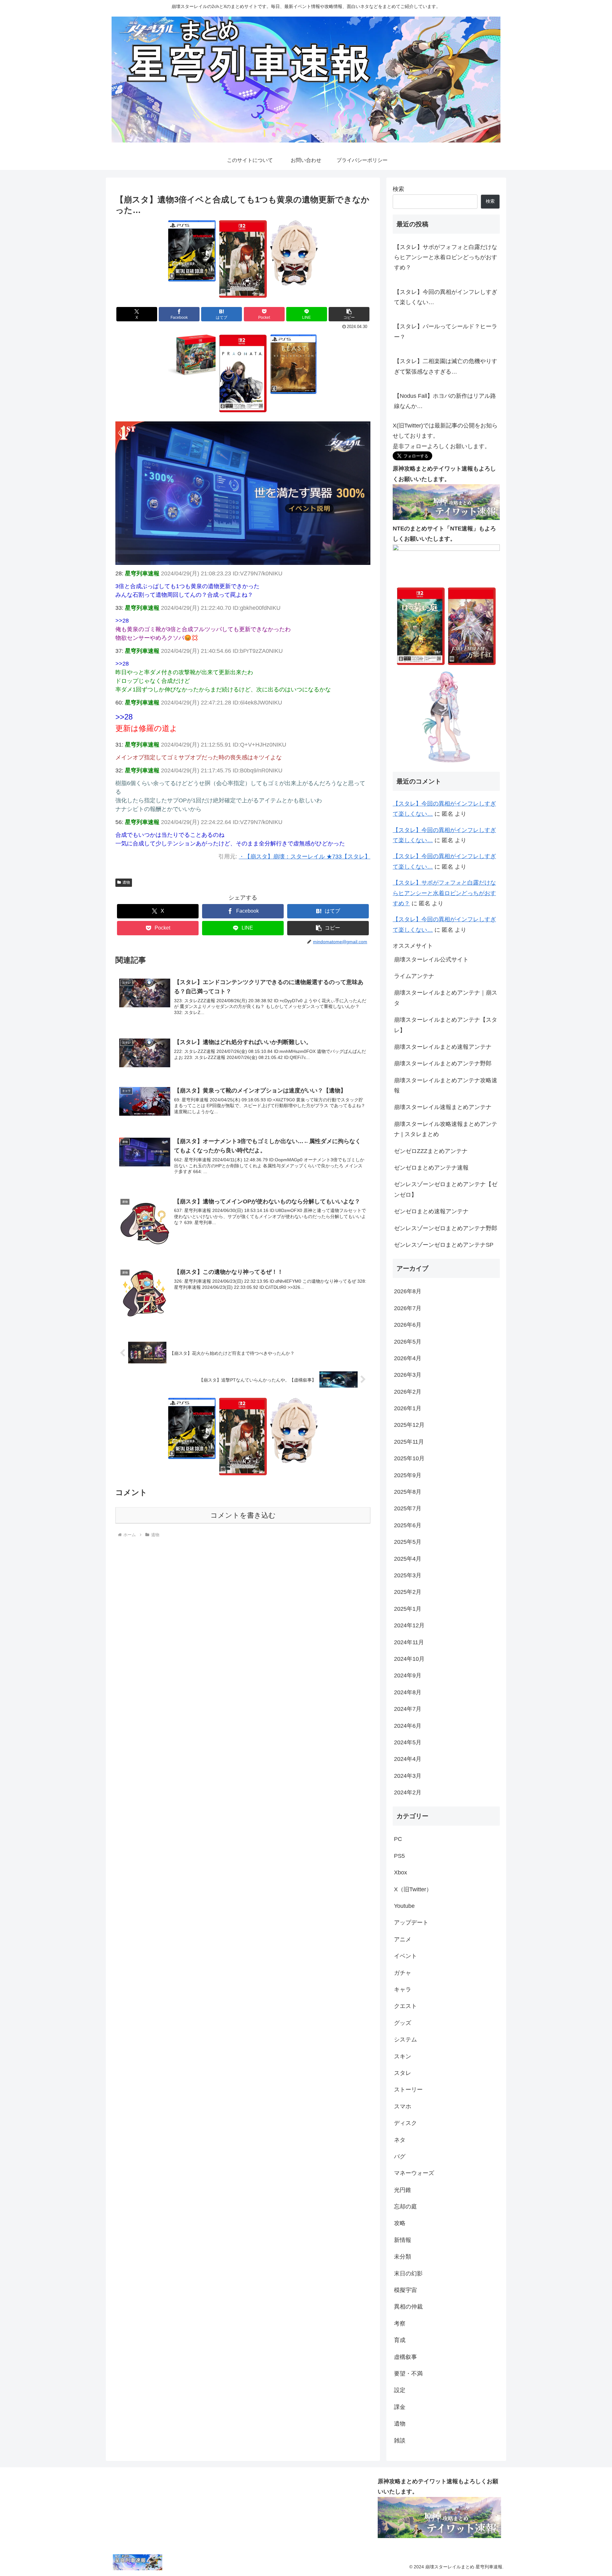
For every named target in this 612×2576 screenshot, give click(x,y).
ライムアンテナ (414, 976)
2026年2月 (408, 1392)
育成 (400, 2340)
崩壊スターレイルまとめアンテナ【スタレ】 (446, 1025)
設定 (400, 2390)
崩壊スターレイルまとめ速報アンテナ (443, 1047)
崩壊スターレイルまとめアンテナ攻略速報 (446, 1085)
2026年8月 (408, 1291)
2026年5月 (408, 1342)
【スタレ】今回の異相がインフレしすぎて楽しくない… (446, 297)
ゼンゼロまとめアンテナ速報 (431, 1168)
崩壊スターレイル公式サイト (431, 960)
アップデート (411, 1923)
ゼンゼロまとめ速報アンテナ (431, 1211)
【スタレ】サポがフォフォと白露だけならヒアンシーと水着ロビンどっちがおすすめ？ (446, 257)
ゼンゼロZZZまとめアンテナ (431, 1151)
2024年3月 (408, 1776)
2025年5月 (408, 1542)
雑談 (400, 2441)
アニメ (403, 1939)
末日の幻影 (408, 2273)
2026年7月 (408, 1308)
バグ (400, 2156)
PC (398, 1839)
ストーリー (408, 2090)
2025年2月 (408, 1592)
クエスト (405, 2006)
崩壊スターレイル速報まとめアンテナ (443, 1107)
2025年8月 (408, 1492)
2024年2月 (408, 1792)
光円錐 (403, 2190)
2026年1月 (408, 1408)
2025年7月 (408, 1508)
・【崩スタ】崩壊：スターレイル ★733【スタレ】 (305, 857)
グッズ (403, 2023)
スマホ (403, 2106)
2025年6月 (408, 1525)
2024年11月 (409, 1642)
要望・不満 (408, 2374)
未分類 (403, 2257)
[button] (349, 314)
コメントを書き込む (243, 1515)
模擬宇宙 (405, 2290)
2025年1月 (408, 1609)
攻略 (400, 2223)
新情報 (403, 2240)
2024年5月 (408, 1742)
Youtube (404, 1906)
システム (405, 2040)
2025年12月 (409, 1425)
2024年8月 (408, 1692)
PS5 (399, 1856)
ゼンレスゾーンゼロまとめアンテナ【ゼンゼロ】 (446, 1189)
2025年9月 (408, 1475)
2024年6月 (408, 1726)
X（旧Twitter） (413, 1889)
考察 (400, 2324)
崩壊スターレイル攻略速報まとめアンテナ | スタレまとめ (446, 1129)
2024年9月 (408, 1675)
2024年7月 (408, 1709)
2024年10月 (409, 1659)
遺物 (126, 882)
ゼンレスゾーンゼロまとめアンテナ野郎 (446, 1228)
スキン (403, 2056)
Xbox (401, 1872)
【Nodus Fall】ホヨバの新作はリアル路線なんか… (445, 401)
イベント (405, 1956)
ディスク (405, 2123)
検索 (398, 189)
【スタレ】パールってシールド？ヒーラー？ (446, 332)
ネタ (400, 2140)
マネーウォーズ (414, 2173)
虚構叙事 (405, 2357)
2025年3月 (408, 1575)
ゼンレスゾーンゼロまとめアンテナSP (444, 1245)
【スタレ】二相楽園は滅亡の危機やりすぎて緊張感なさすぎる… (446, 366)
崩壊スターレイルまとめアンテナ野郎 (443, 1063)
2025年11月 (409, 1442)
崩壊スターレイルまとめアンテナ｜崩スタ (446, 998)
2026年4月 (408, 1358)
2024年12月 (409, 1625)
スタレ (403, 2073)
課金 (400, 2407)
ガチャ (403, 1973)
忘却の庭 (405, 2207)
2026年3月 (408, 1375)
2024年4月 (408, 1759)
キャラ (403, 1989)
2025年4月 (408, 1559)
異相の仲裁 (408, 2307)
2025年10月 (409, 1458)
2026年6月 (408, 1325)
